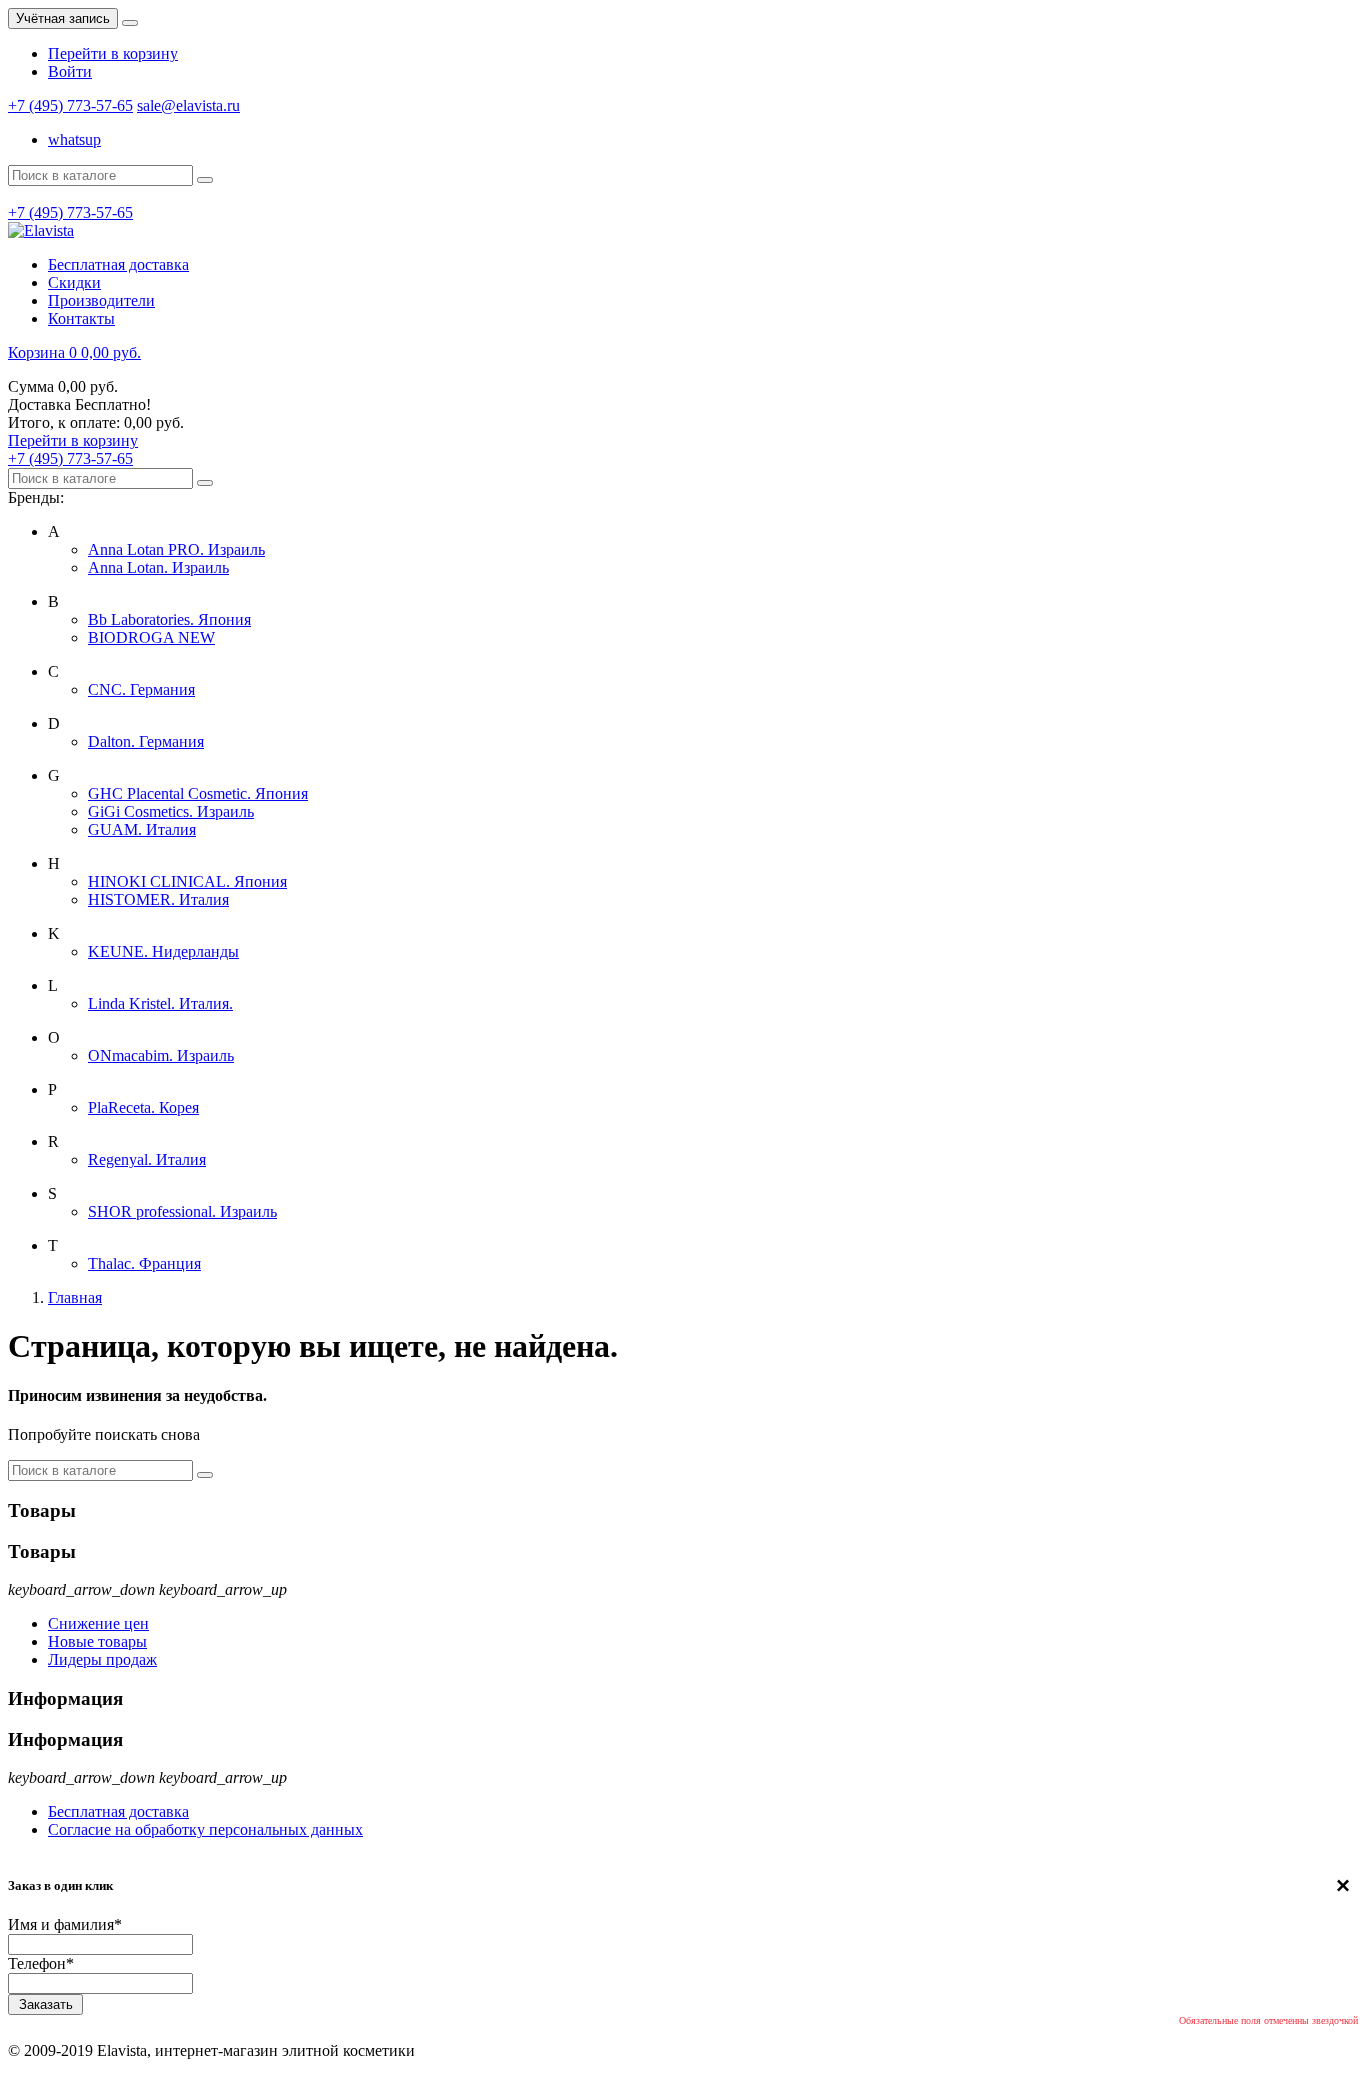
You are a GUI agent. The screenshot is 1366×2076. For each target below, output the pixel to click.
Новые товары (97, 1641)
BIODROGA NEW (151, 637)
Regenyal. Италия (147, 1159)
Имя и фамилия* (65, 1924)
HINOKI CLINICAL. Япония (187, 881)
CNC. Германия (141, 689)
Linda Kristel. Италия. (160, 1003)
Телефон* (41, 1963)
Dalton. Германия (146, 741)
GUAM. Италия (142, 829)
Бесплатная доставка (118, 1811)
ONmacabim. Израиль (161, 1055)
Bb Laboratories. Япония (169, 619)
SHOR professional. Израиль (182, 1211)
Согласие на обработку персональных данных (205, 1829)
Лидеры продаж (102, 1659)
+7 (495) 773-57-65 (70, 105)
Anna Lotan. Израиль (158, 567)
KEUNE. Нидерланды (163, 951)
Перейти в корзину (113, 53)
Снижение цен (98, 1623)
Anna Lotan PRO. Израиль (176, 549)
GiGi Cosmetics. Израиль (171, 811)
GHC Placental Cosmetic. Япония (198, 793)
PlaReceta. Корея (143, 1107)
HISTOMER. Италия (158, 899)
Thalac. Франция (144, 1263)
